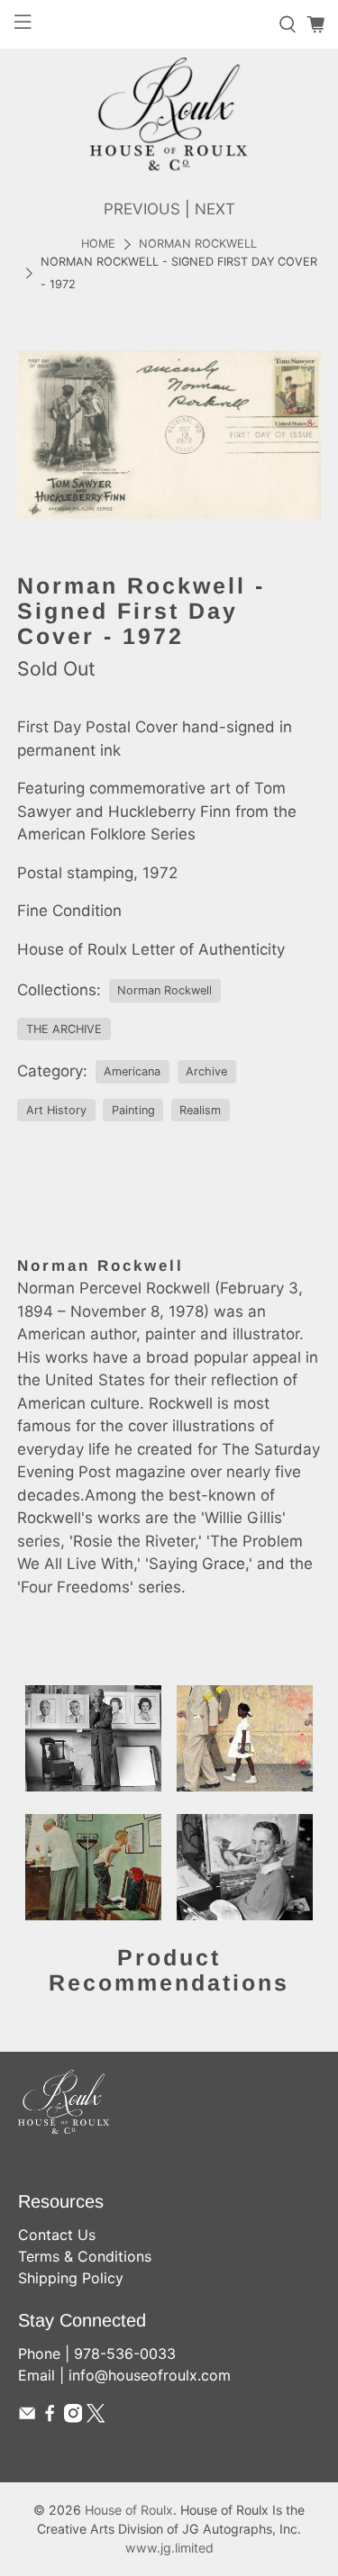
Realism (200, 1110)
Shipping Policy (71, 2278)
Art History (56, 1110)
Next (215, 209)
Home (98, 245)
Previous (142, 209)
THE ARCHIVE (64, 1029)
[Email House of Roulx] (27, 2417)
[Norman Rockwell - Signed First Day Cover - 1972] (169, 435)
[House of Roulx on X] (96, 2417)
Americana (132, 1071)
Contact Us (57, 2235)
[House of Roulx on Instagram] (73, 2417)
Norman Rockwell (198, 245)
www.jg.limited (169, 2548)
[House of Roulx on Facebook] (50, 2417)
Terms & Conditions (85, 2256)
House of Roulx (129, 2510)
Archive (206, 1071)
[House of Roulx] (169, 114)
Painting (133, 1110)
